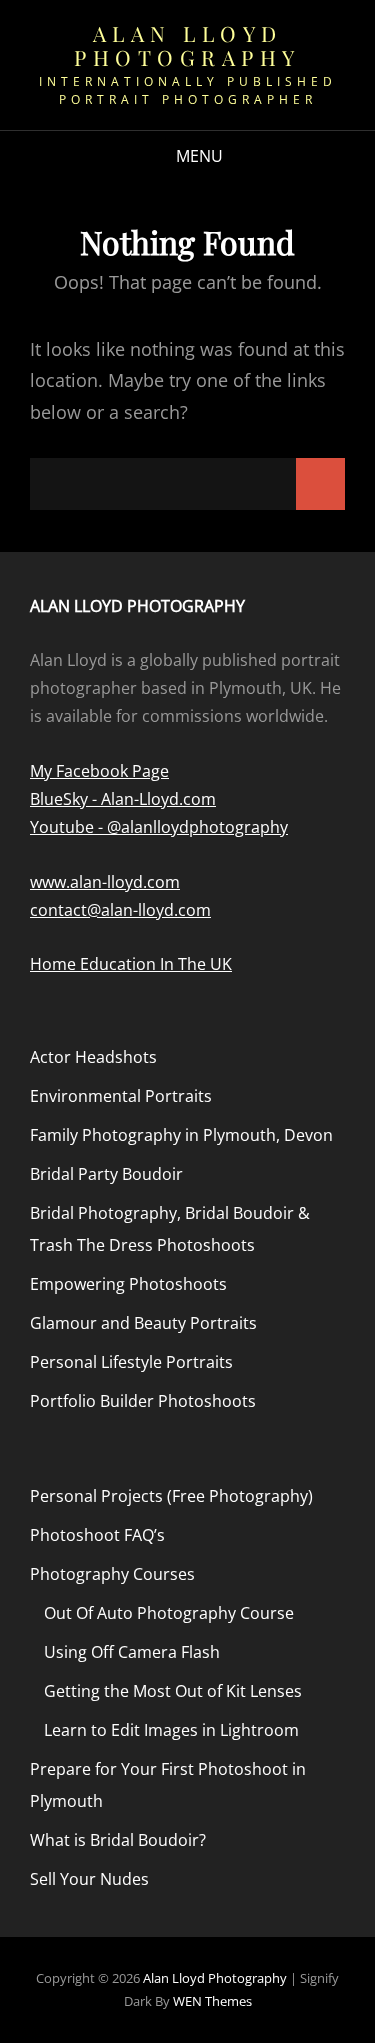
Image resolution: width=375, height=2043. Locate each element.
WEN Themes (212, 2001)
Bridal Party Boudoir (106, 1174)
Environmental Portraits (121, 1096)
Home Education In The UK (131, 964)
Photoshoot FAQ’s (97, 1535)
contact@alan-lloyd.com (120, 910)
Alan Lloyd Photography (187, 45)
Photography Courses (112, 1574)
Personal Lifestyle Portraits (131, 1362)
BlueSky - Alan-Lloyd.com (123, 799)
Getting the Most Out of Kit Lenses (173, 1691)
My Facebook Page (99, 771)
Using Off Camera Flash (132, 1652)
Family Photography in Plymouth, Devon (181, 1135)
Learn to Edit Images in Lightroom (171, 1730)
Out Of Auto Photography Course (169, 1613)
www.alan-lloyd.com (105, 882)
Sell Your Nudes (89, 1879)
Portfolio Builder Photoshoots (143, 1401)
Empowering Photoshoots (128, 1284)
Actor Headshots (93, 1057)
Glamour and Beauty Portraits (143, 1323)
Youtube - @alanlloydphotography (159, 827)
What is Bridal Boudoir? (118, 1840)
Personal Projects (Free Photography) (171, 1496)
